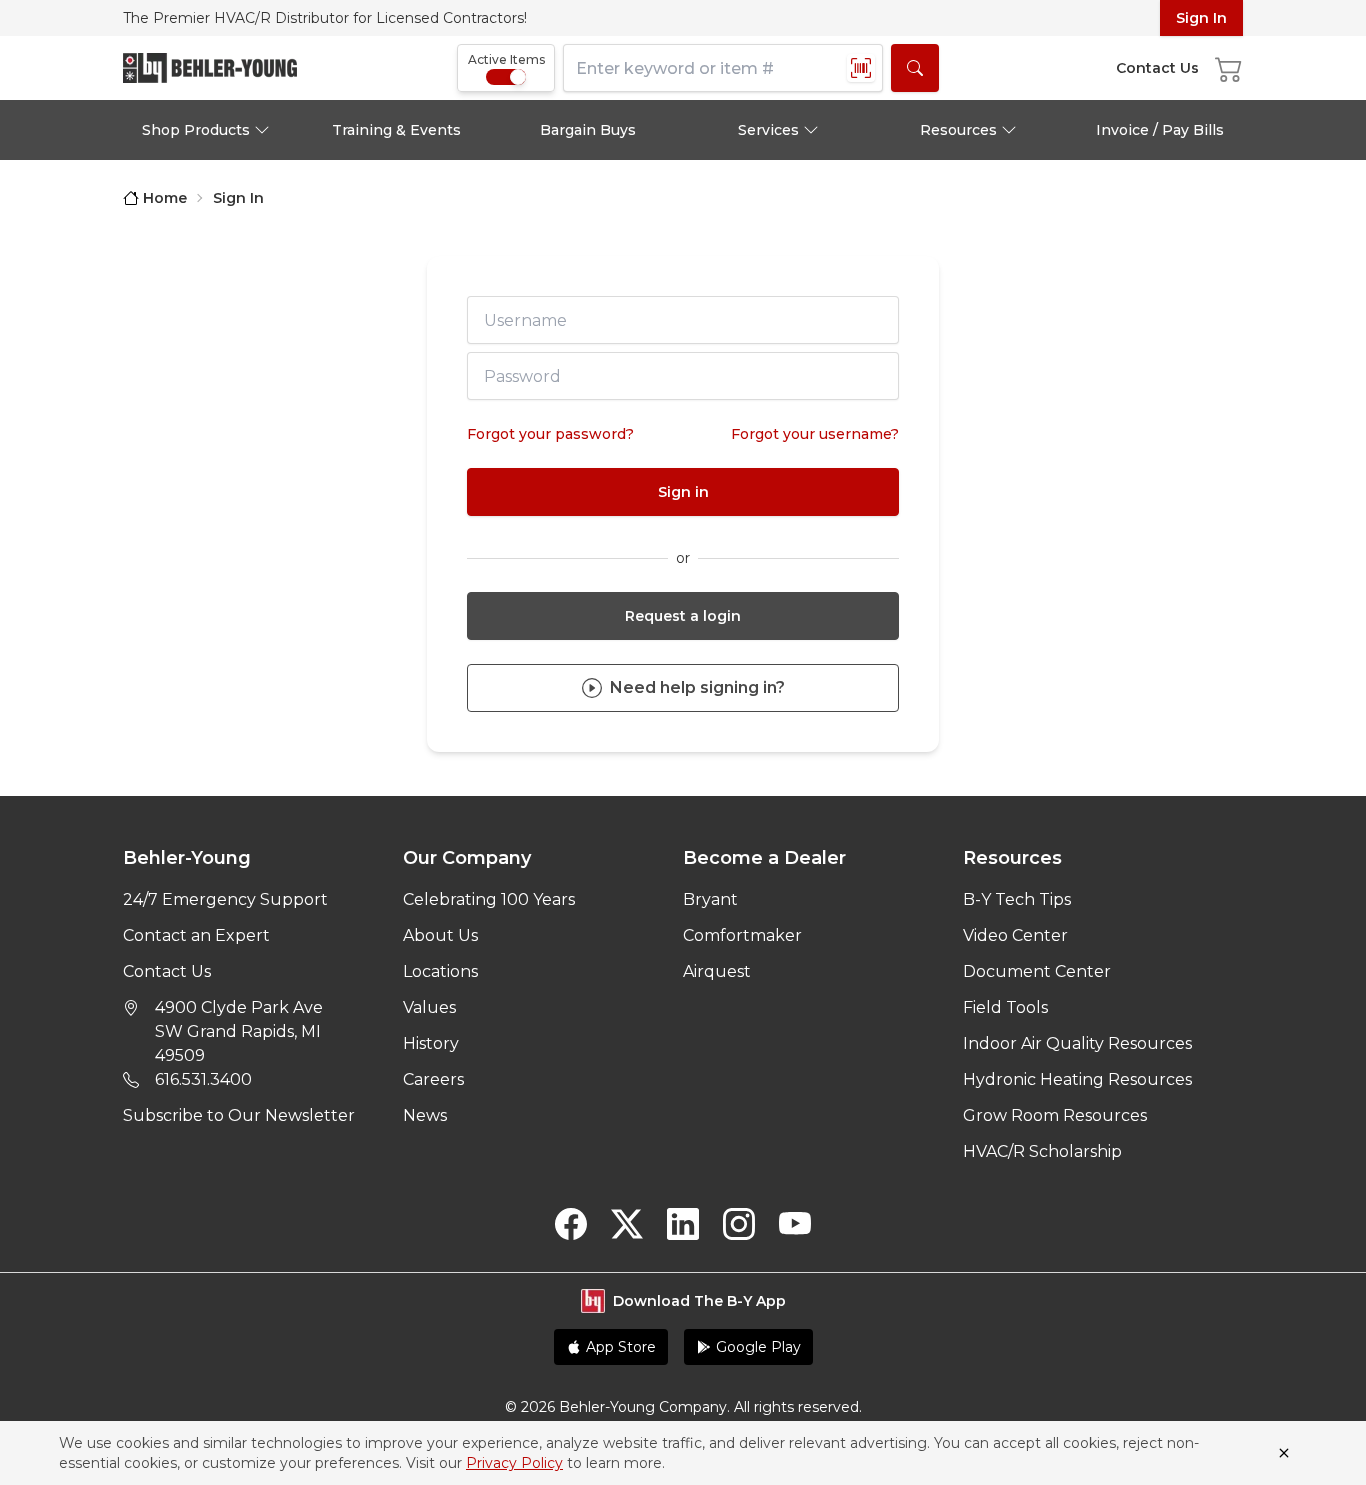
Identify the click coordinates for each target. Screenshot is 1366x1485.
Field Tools (1005, 1007)
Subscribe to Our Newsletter (239, 1115)
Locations (440, 971)
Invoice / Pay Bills (1160, 130)
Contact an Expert (196, 935)
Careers (433, 1079)
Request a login (683, 616)
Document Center (1037, 971)
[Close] (1284, 1453)
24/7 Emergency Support (225, 899)
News (425, 1115)
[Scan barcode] (861, 68)
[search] (915, 68)
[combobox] (723, 68)
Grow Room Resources (1055, 1115)
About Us (440, 935)
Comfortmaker (742, 935)
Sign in (683, 492)
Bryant (710, 899)
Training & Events (396, 130)
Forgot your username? (815, 434)
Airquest (717, 971)
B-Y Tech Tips (1017, 899)
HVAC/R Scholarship (1042, 1151)
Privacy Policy (514, 1463)
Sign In (1201, 18)
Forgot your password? (550, 434)
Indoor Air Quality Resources (1077, 1043)
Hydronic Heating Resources (1077, 1079)
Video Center (1015, 935)
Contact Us (167, 971)
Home (165, 198)
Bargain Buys (588, 130)
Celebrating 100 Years (489, 899)
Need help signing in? (697, 687)
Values (429, 1007)
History (431, 1043)
